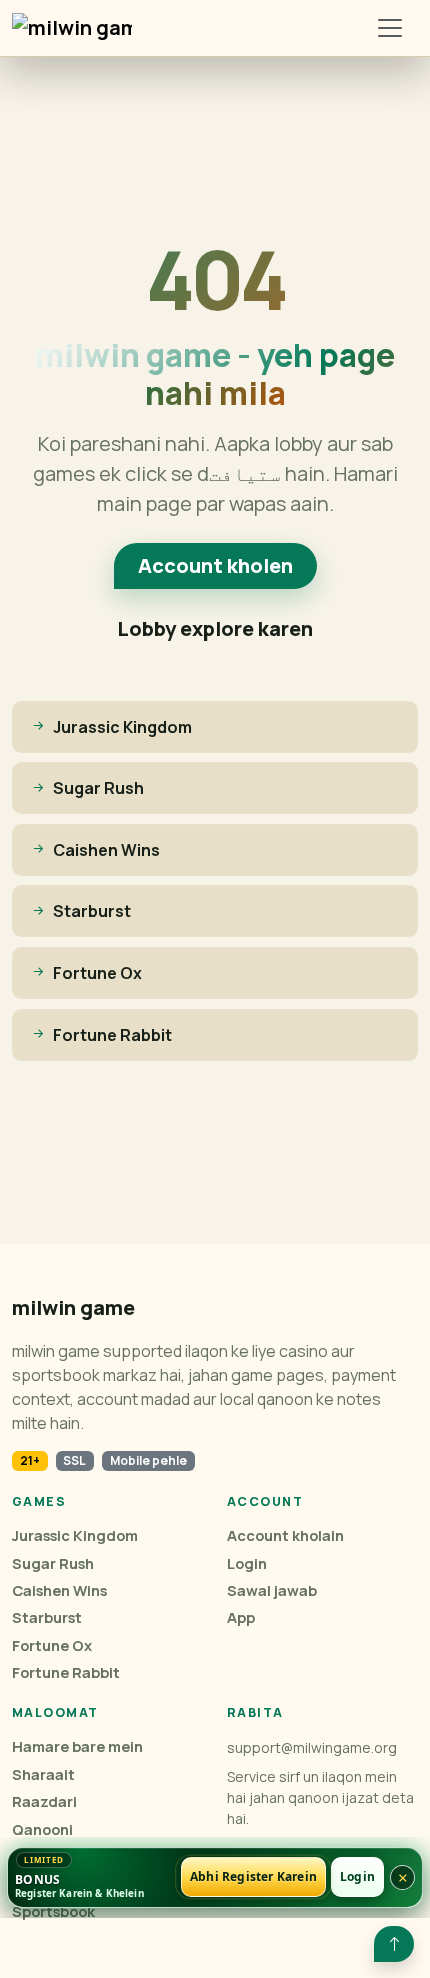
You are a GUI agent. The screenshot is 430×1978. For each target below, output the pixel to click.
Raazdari (44, 1801)
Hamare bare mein (77, 1746)
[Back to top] (394, 1944)
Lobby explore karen (215, 628)
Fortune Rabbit (66, 1672)
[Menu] (390, 28)
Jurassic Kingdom (75, 1535)
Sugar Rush (53, 1563)
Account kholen (215, 565)
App (241, 1617)
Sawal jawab (272, 1590)
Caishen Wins (59, 1590)
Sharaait (43, 1774)
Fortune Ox (52, 1645)
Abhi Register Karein (253, 1877)
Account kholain (285, 1535)
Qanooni (42, 1829)
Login (247, 1563)
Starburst (47, 1617)
